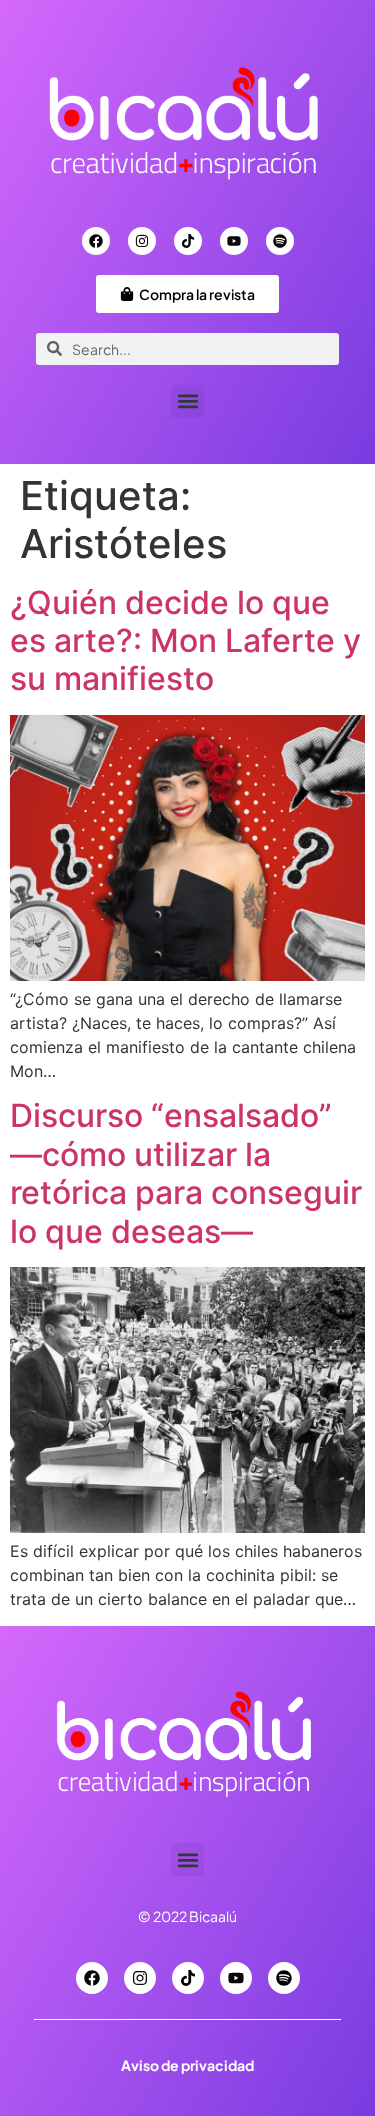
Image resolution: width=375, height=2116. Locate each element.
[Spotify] (280, 241)
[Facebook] (96, 241)
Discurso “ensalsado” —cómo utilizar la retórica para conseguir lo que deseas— (186, 1173)
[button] (187, 401)
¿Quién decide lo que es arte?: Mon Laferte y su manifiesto (185, 641)
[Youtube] (234, 241)
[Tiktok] (188, 241)
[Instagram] (142, 241)
